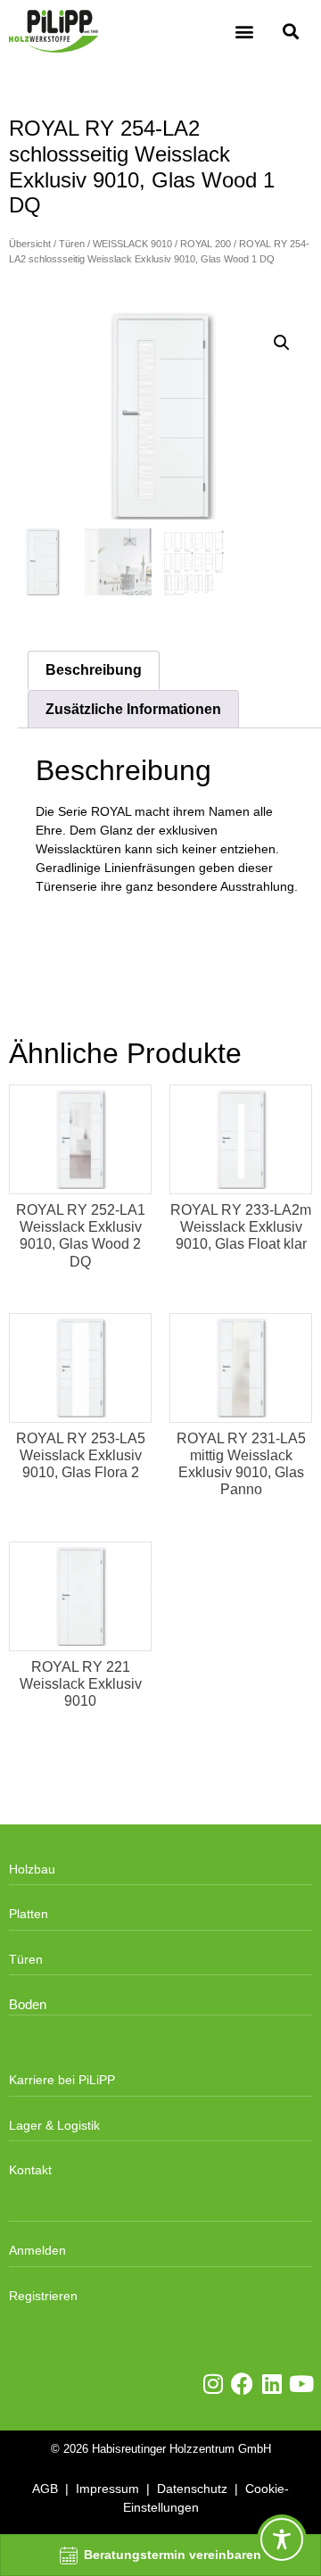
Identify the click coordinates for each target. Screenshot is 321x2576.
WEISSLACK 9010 (132, 244)
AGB (45, 2489)
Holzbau (32, 1869)
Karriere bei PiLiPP (62, 2080)
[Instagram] (213, 2384)
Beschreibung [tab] (94, 670)
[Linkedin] (272, 2384)
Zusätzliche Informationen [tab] (133, 709)
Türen (72, 244)
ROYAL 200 (206, 244)
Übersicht (30, 244)
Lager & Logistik (54, 2125)
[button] (244, 32)
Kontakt (30, 2170)
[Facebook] (242, 2384)
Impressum (107, 2489)
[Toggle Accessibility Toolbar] (282, 2539)
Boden (28, 2005)
